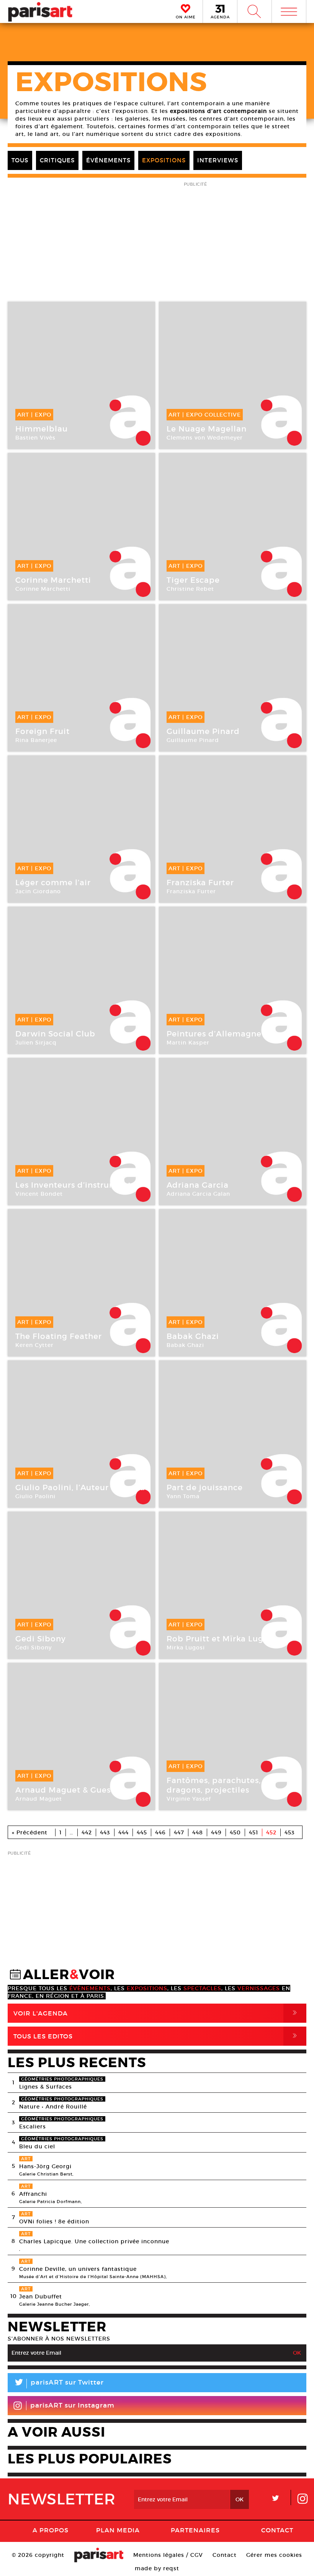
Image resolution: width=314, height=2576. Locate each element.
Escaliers (33, 2127)
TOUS (20, 160)
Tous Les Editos (157, 2036)
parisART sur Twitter (59, 2384)
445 (142, 1832)
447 (179, 1832)
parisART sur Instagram (72, 2405)
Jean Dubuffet (41, 2296)
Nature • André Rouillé (53, 2107)
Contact (277, 2530)
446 (160, 1832)
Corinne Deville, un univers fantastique (78, 2269)
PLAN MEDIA (118, 2530)
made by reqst (157, 2568)
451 (253, 1832)
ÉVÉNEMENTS (108, 160)
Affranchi (33, 2194)
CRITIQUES (57, 160)
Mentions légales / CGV (168, 2555)
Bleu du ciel (37, 2146)
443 (105, 1832)
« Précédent (30, 1832)
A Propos (51, 2530)
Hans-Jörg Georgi (45, 2166)
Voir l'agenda (157, 2013)
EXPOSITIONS (164, 160)
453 (290, 1832)
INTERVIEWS (218, 160)
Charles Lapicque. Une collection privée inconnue (94, 2241)
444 (123, 1832)
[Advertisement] (157, 1912)
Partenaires (195, 2530)
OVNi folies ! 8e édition (54, 2221)
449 (216, 1832)
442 (87, 1832)
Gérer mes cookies (274, 2555)
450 (235, 1832)
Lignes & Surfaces (46, 2087)
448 (198, 1832)
